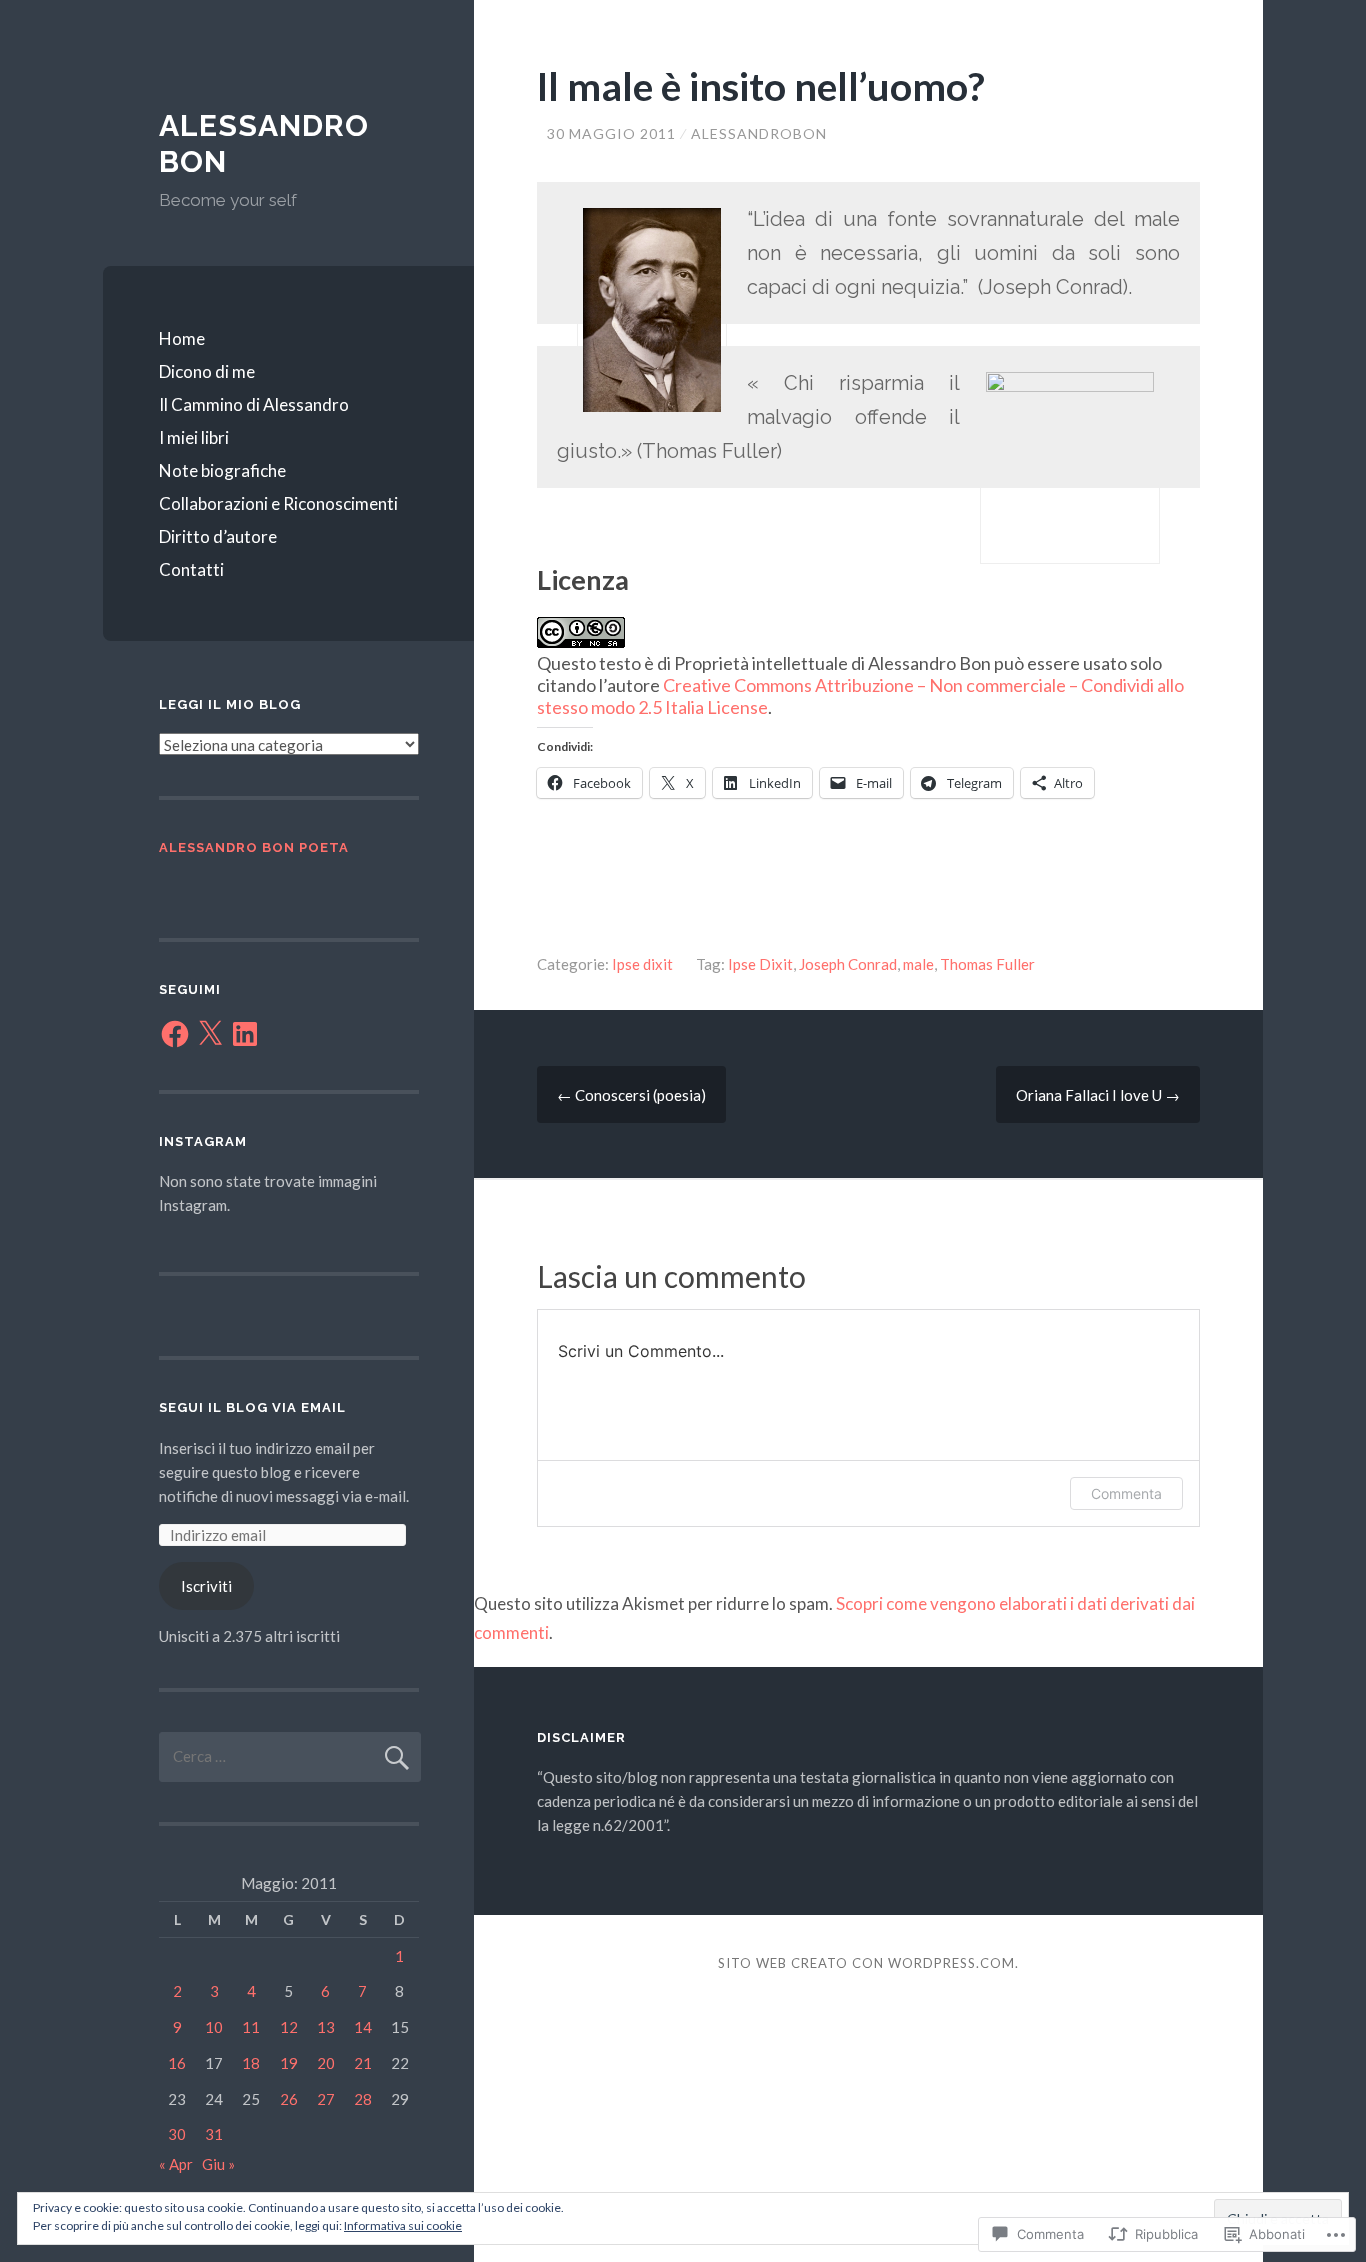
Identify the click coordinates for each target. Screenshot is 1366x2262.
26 (289, 2099)
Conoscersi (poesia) (631, 1095)
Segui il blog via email (252, 1407)
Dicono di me (207, 371)
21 (363, 2063)
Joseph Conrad (848, 964)
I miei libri (194, 437)
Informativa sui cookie (403, 2225)
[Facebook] (175, 1034)
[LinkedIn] (245, 1034)
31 (214, 2134)
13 (326, 2027)
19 (289, 2063)
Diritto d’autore (218, 536)
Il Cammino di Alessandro (254, 404)
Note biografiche (222, 470)
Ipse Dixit (760, 964)
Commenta (1126, 1493)
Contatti (191, 569)
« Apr (176, 2164)
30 (177, 2134)
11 (251, 2027)
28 (363, 2099)
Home (182, 338)
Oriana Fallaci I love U (1098, 1095)
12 (289, 2027)
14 (363, 2027)
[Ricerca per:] (290, 1756)
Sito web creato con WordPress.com (866, 1963)
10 (214, 2027)
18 (251, 2063)
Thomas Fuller (987, 964)
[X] (210, 1034)
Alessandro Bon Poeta (254, 847)
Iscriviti (206, 1586)
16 (177, 2063)
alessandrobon (759, 133)
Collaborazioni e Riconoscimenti (278, 503)
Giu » (218, 2164)
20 (326, 2063)
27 (326, 2099)
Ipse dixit (642, 964)
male (918, 964)
